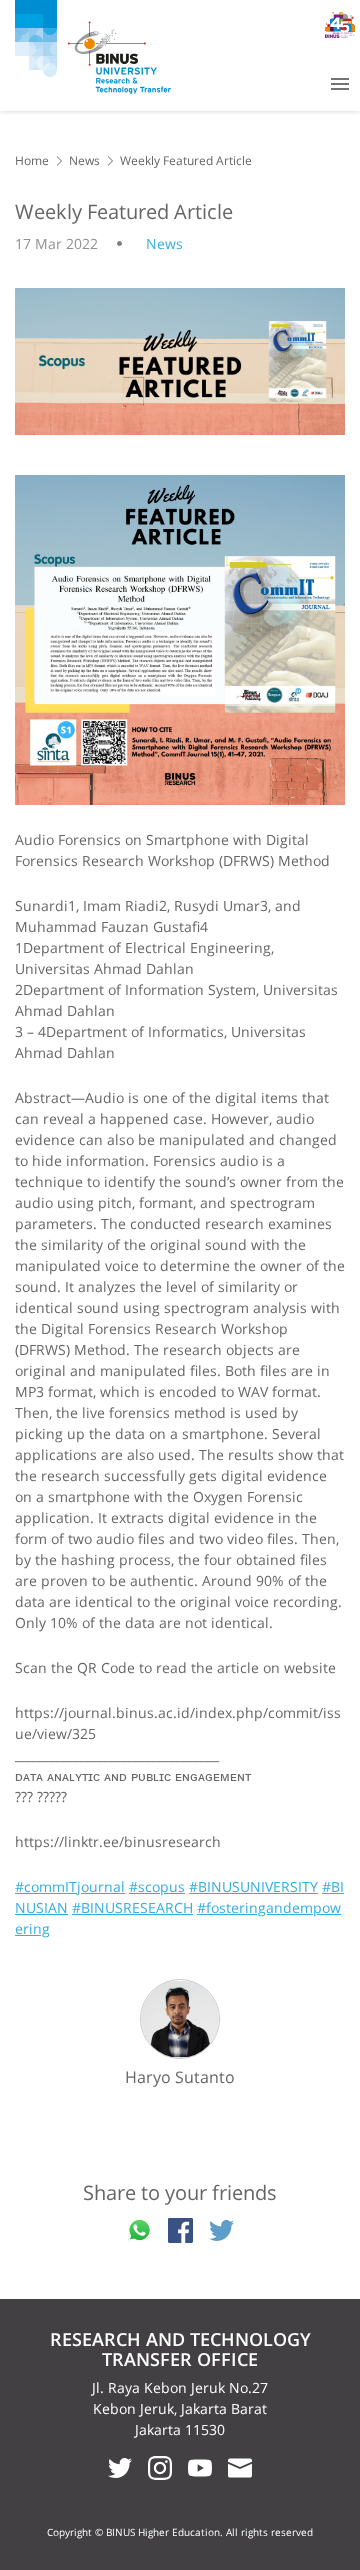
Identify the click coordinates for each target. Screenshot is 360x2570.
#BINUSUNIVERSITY (253, 1886)
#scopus (157, 1886)
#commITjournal (70, 1886)
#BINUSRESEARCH (132, 1907)
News (84, 160)
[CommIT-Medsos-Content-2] (180, 640)
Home (32, 160)
